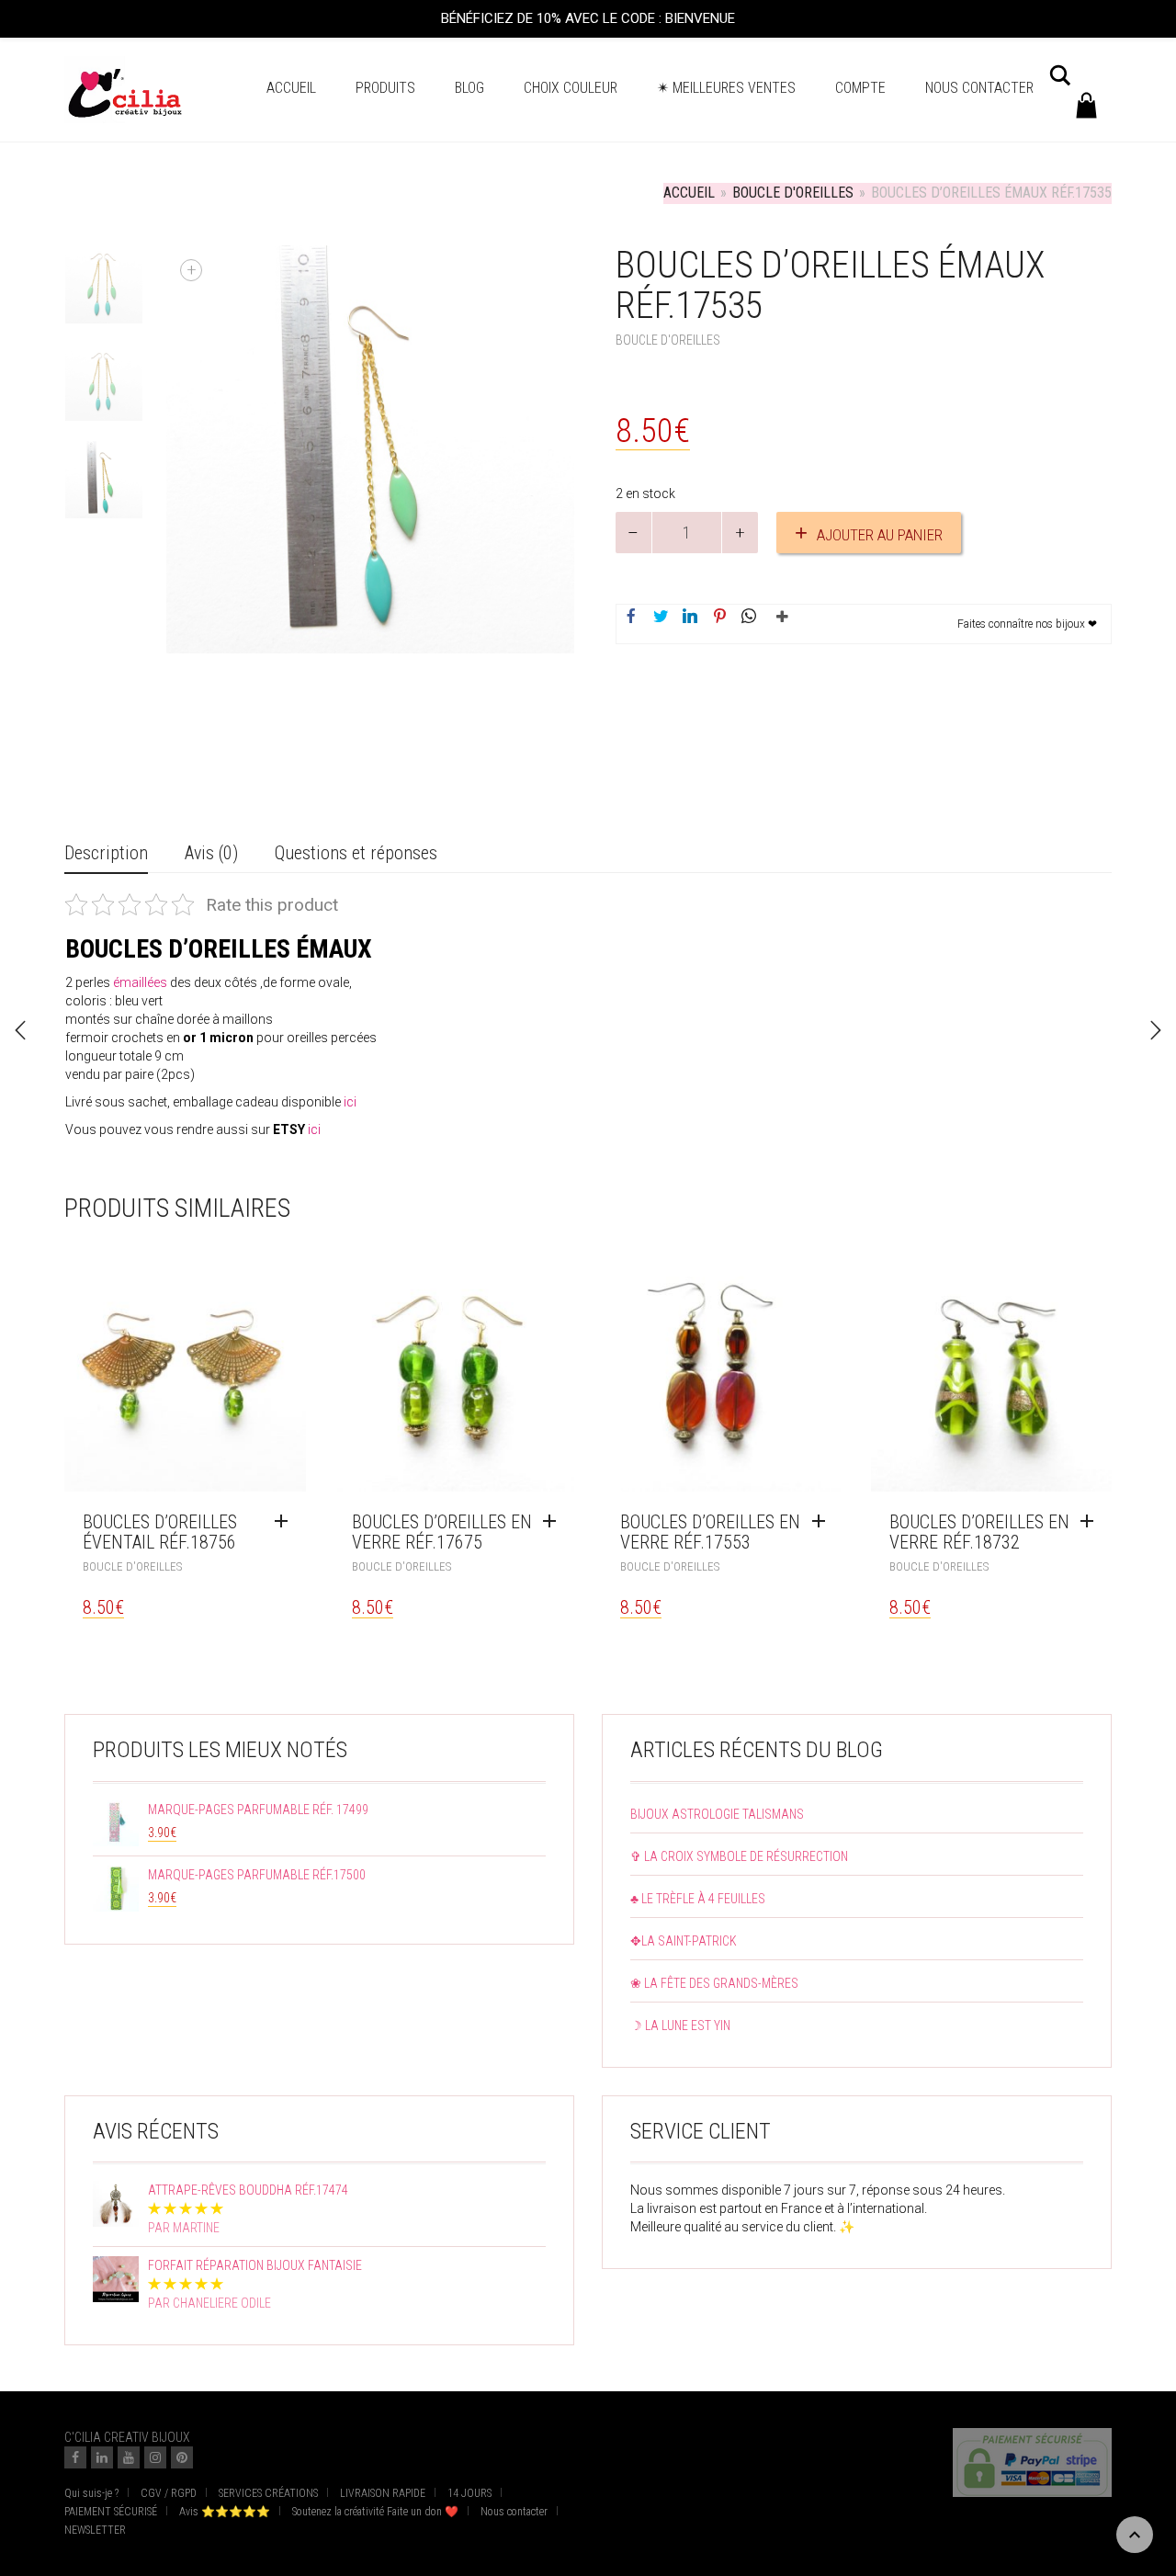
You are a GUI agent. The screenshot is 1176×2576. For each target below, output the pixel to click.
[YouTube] (129, 2457)
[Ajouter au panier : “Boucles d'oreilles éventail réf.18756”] (286, 1522)
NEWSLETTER (95, 2530)
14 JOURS (469, 2493)
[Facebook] (75, 2457)
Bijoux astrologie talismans (717, 1814)
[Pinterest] (182, 2457)
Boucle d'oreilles (793, 193)
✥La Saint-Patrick (684, 1941)
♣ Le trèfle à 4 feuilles (698, 1899)
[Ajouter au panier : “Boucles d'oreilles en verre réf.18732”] (1091, 1522)
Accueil (291, 88)
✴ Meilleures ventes (726, 88)
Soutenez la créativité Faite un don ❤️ (375, 2512)
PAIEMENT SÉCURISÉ (111, 2512)
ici (314, 1129)
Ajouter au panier (880, 535)
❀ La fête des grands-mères (714, 1983)
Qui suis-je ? (91, 2493)
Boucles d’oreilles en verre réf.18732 (979, 1532)
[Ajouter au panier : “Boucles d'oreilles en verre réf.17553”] (823, 1522)
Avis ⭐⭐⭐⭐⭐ (225, 2512)
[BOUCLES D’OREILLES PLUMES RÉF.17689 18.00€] (1156, 1030)
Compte (860, 88)
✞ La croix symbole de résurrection (739, 1856)
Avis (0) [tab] (211, 853)
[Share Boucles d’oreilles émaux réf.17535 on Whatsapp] (749, 618)
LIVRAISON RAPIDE (383, 2493)
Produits (385, 88)
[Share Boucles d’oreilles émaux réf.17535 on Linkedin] (690, 618)
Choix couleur (571, 88)
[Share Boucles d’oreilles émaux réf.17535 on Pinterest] (719, 618)
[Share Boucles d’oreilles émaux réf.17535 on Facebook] (631, 618)
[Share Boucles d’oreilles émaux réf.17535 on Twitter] (661, 618)
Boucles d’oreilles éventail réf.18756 (160, 1532)
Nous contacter (979, 88)
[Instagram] (155, 2457)
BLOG (469, 88)
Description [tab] (106, 853)
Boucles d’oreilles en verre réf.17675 (442, 1532)
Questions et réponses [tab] (356, 853)
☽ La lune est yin (680, 2026)
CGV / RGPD (169, 2493)
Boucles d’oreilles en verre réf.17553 (710, 1532)
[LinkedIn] (102, 2457)
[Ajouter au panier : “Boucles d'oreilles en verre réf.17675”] (554, 1522)
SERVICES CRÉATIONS (268, 2493)
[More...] (778, 624)
